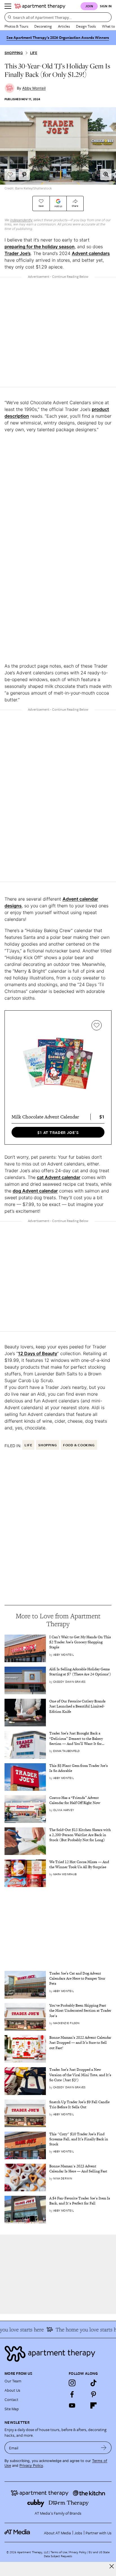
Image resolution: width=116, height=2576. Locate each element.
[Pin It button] (24, 174)
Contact (11, 2399)
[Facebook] (72, 2394)
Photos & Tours (16, 26)
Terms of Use (59, 2552)
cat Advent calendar (59, 1177)
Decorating (43, 26)
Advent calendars (91, 253)
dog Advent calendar (35, 1191)
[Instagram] (72, 2383)
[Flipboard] (93, 2405)
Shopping (14, 53)
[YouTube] (72, 2405)
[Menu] (8, 6)
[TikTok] (93, 2383)
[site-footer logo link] (17, 2533)
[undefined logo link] (40, 6)
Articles (64, 26)
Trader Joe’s (18, 253)
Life (34, 53)
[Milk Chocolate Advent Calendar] (58, 1064)
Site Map (12, 2409)
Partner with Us (99, 2533)
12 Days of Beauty (38, 1353)
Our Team (13, 2381)
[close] (112, 2566)
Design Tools (86, 26)
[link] (80, 1642)
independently (21, 220)
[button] (106, 174)
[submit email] (104, 2448)
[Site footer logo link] (58, 2354)
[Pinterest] (93, 2394)
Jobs (78, 2533)
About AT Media (57, 2533)
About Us (12, 2390)
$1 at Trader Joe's (58, 1132)
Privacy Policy (31, 2466)
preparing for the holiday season (40, 247)
